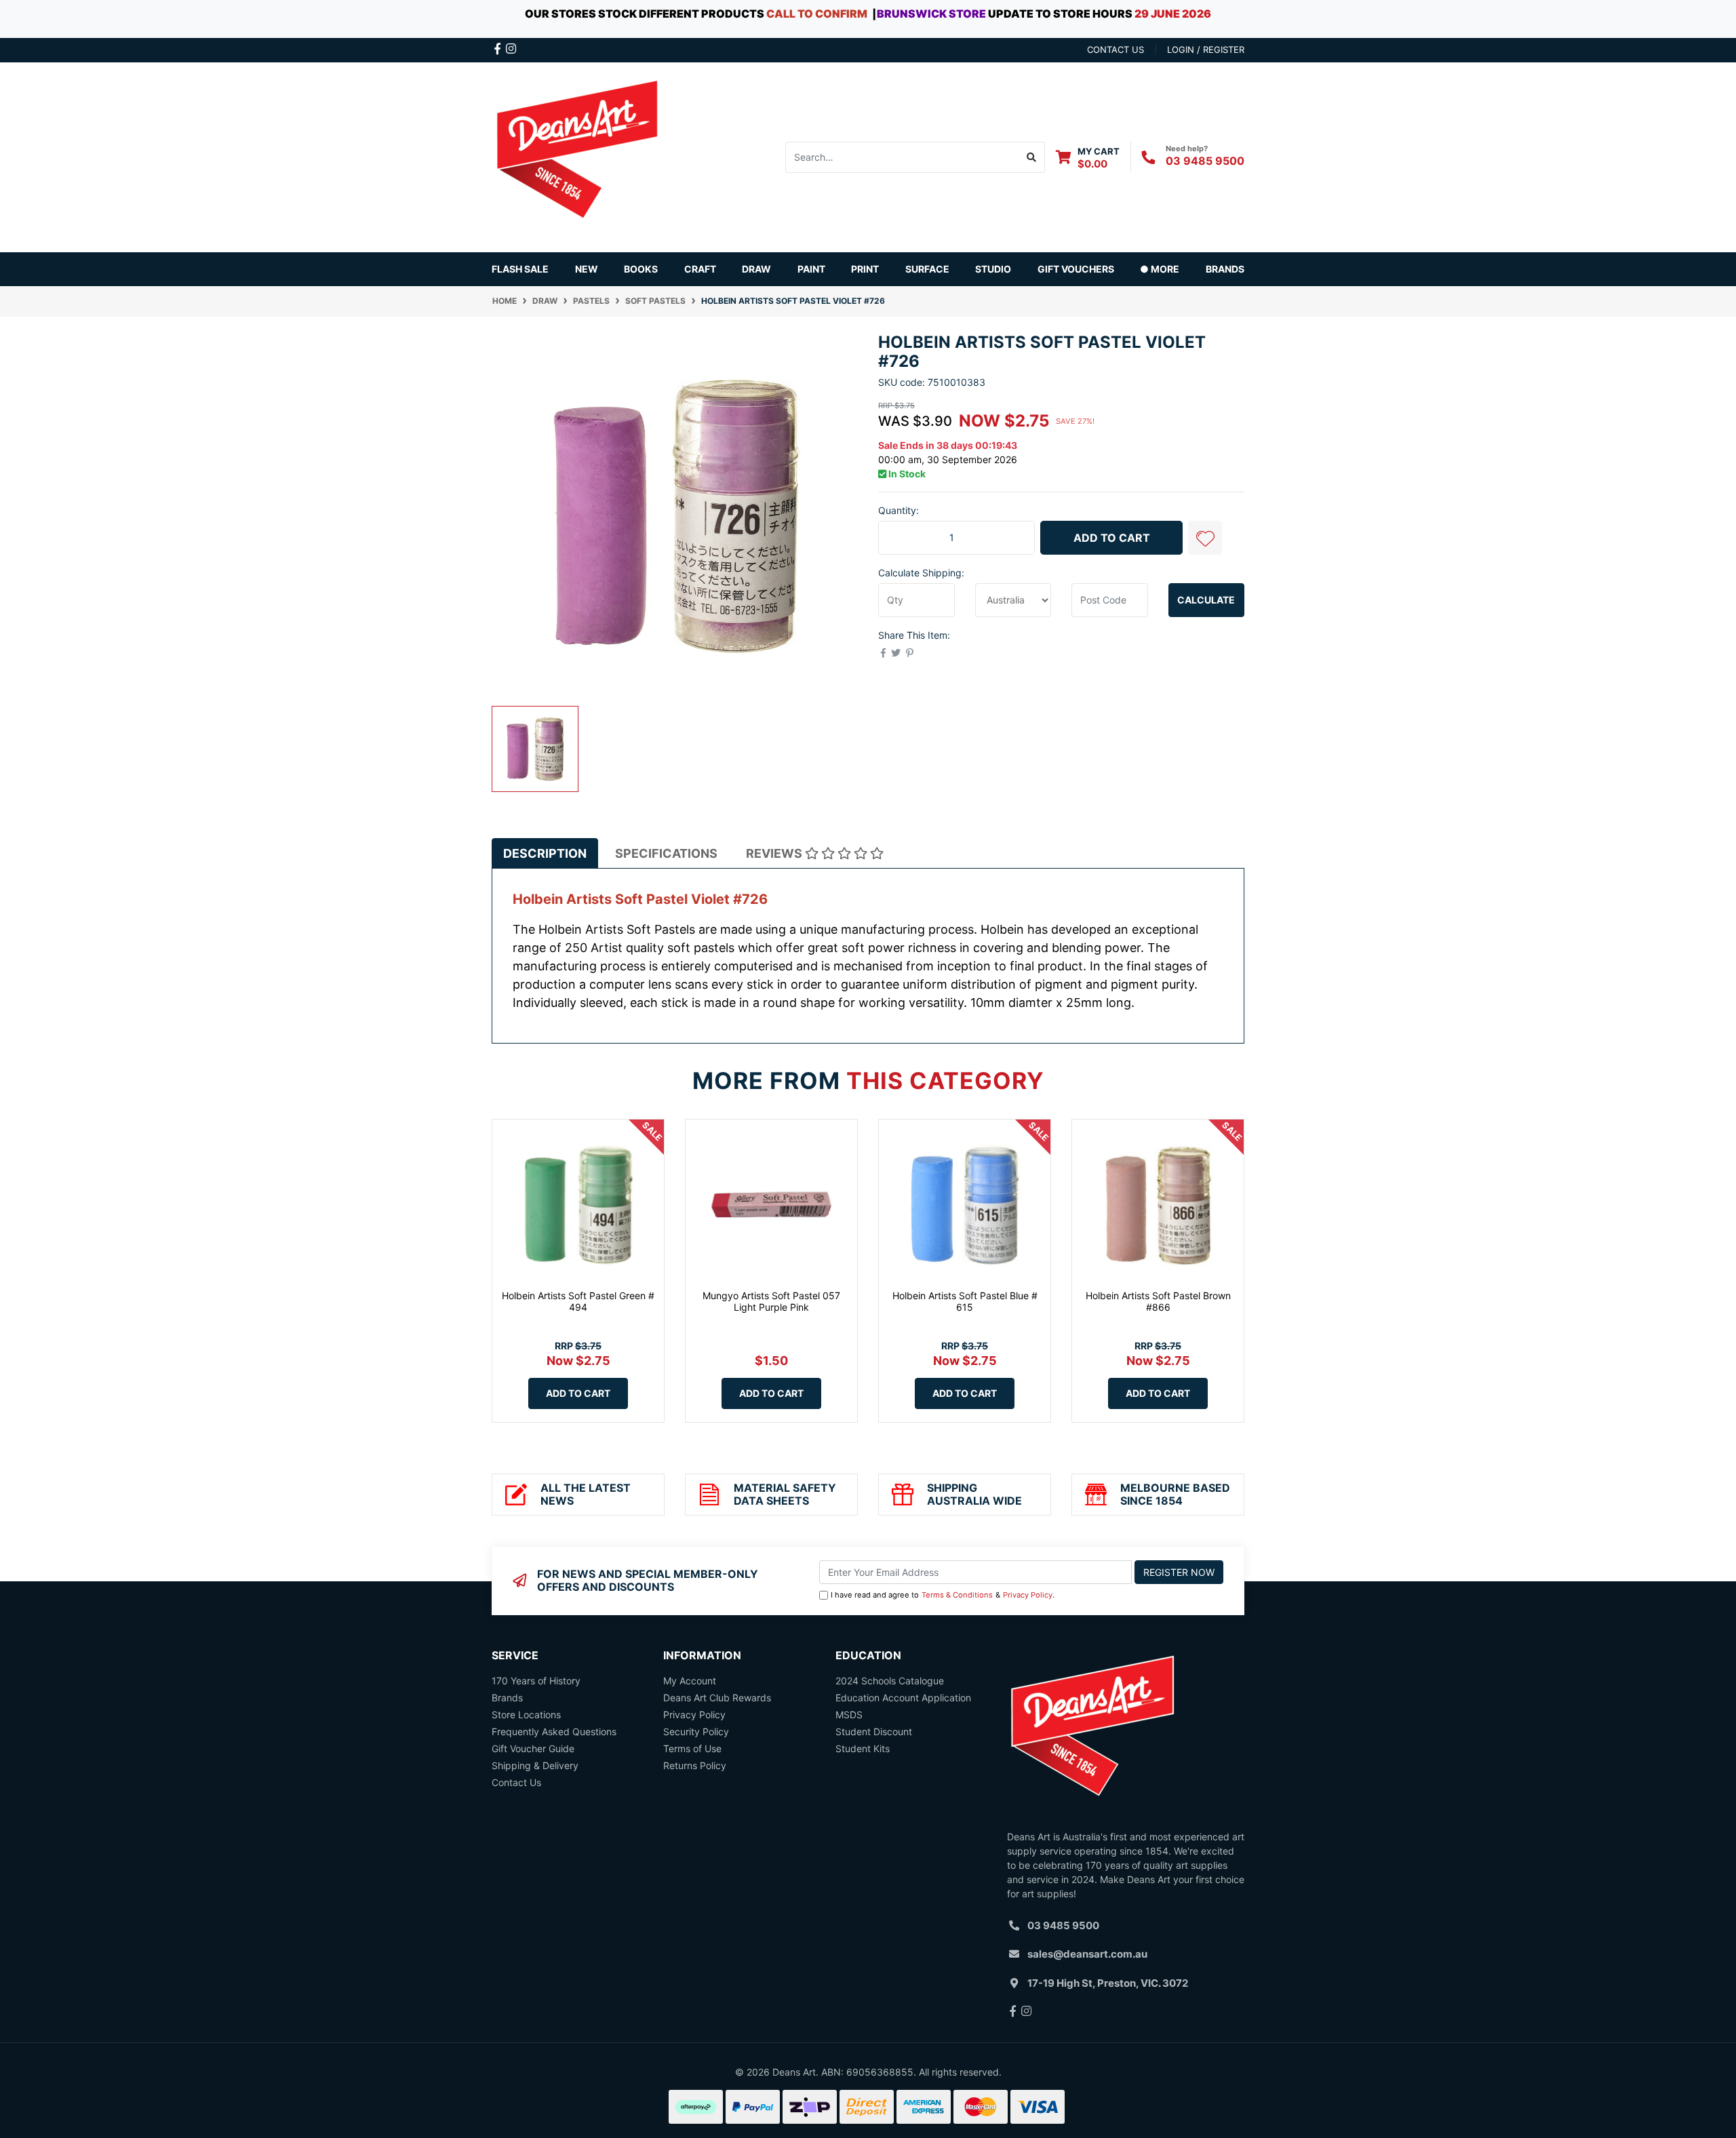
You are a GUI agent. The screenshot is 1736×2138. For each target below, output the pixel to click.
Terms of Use (692, 1748)
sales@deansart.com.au (1087, 1954)
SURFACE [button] (927, 269)
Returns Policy (695, 1765)
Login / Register (1206, 50)
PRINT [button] (865, 269)
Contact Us (516, 1782)
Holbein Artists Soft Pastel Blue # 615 (965, 1301)
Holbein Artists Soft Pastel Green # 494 (578, 1301)
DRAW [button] (756, 269)
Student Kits (863, 1748)
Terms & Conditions (957, 1595)
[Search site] (1032, 157)
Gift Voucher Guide (533, 1748)
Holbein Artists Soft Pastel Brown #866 (1158, 1301)
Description (545, 853)
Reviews (775, 853)
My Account (690, 1681)
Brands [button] (1225, 269)
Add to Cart (1112, 538)
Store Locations (526, 1715)
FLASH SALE (520, 269)
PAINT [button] (811, 269)
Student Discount (874, 1731)
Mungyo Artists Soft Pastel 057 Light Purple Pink (771, 1301)
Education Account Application (903, 1698)
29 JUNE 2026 (1173, 14)
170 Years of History (536, 1681)
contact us (1116, 50)
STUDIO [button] (993, 269)
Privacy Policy (1028, 1595)
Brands (507, 1698)
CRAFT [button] (700, 269)
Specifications (666, 853)
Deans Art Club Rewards (717, 1698)
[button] (1205, 538)
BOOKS (641, 269)
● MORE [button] (1160, 269)
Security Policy (696, 1731)
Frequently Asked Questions (554, 1731)
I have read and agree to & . (943, 1595)
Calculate (1206, 600)
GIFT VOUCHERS (1076, 269)
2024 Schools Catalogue (890, 1681)
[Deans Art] (576, 156)
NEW (587, 269)
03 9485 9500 (1205, 161)
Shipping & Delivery (535, 1765)
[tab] (545, 853)
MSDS (849, 1715)
